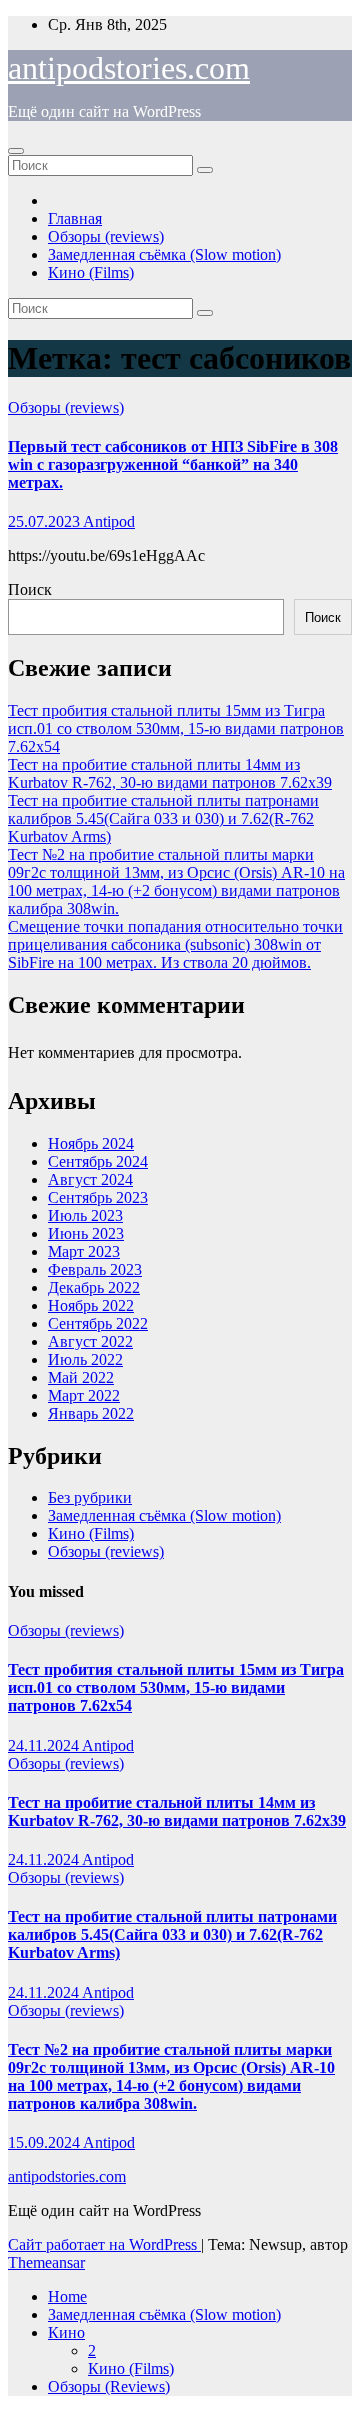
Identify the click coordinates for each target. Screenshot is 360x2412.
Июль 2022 (85, 1359)
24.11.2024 (45, 1745)
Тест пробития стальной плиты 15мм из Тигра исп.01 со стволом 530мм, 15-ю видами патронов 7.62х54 (176, 728)
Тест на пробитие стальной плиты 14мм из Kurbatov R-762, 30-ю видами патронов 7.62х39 (170, 773)
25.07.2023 (45, 521)
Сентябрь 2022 (98, 1323)
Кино (66, 2332)
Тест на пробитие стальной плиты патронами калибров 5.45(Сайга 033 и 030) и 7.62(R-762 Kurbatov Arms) (163, 818)
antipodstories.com (129, 68)
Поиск (30, 589)
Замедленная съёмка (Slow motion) (164, 254)
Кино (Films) (91, 272)
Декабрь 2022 (94, 1287)
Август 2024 (90, 1179)
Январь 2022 (91, 1413)
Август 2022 (90, 1341)
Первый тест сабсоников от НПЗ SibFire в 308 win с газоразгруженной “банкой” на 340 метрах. (173, 464)
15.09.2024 (45, 2142)
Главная (75, 218)
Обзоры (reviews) (106, 236)
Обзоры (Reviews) (109, 2386)
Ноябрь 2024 (91, 1143)
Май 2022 (81, 1377)
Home (67, 2296)
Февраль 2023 (95, 1269)
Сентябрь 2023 (98, 1197)
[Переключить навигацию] (16, 151)
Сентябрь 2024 (98, 1161)
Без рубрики (90, 1497)
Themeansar (46, 2262)
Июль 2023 (85, 1215)
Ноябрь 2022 (91, 1305)
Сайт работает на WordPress (104, 2244)
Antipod (109, 521)
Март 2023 (84, 1251)
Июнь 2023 (86, 1233)
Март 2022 (84, 1395)
